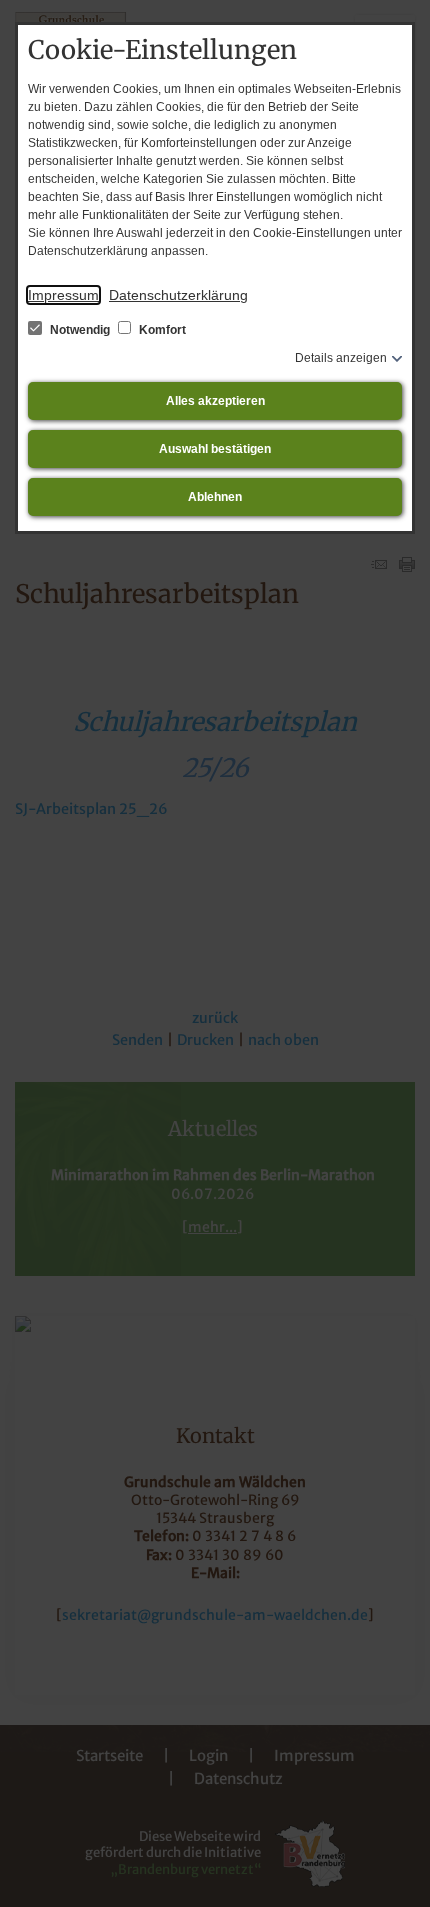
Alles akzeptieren (215, 401)
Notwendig (80, 330)
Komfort (161, 330)
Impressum (63, 295)
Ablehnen (215, 497)
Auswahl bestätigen (215, 449)
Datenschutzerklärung (178, 295)
